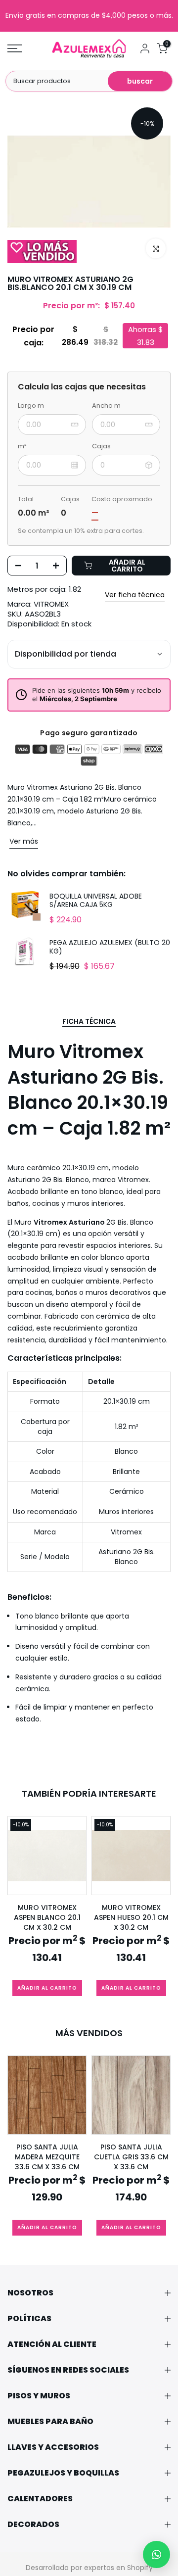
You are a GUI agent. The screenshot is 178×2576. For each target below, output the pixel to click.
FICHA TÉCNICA (89, 1022)
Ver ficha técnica (135, 595)
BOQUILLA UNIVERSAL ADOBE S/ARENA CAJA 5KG (96, 901)
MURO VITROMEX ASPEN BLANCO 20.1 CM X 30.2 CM (47, 1917)
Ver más (24, 841)
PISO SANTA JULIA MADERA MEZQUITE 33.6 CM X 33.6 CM (47, 2157)
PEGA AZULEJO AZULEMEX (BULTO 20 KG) (110, 947)
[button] (156, 2554)
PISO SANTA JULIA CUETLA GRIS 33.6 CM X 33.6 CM (131, 2157)
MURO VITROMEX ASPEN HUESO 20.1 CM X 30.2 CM (131, 1917)
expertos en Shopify (118, 2568)
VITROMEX (51, 604)
